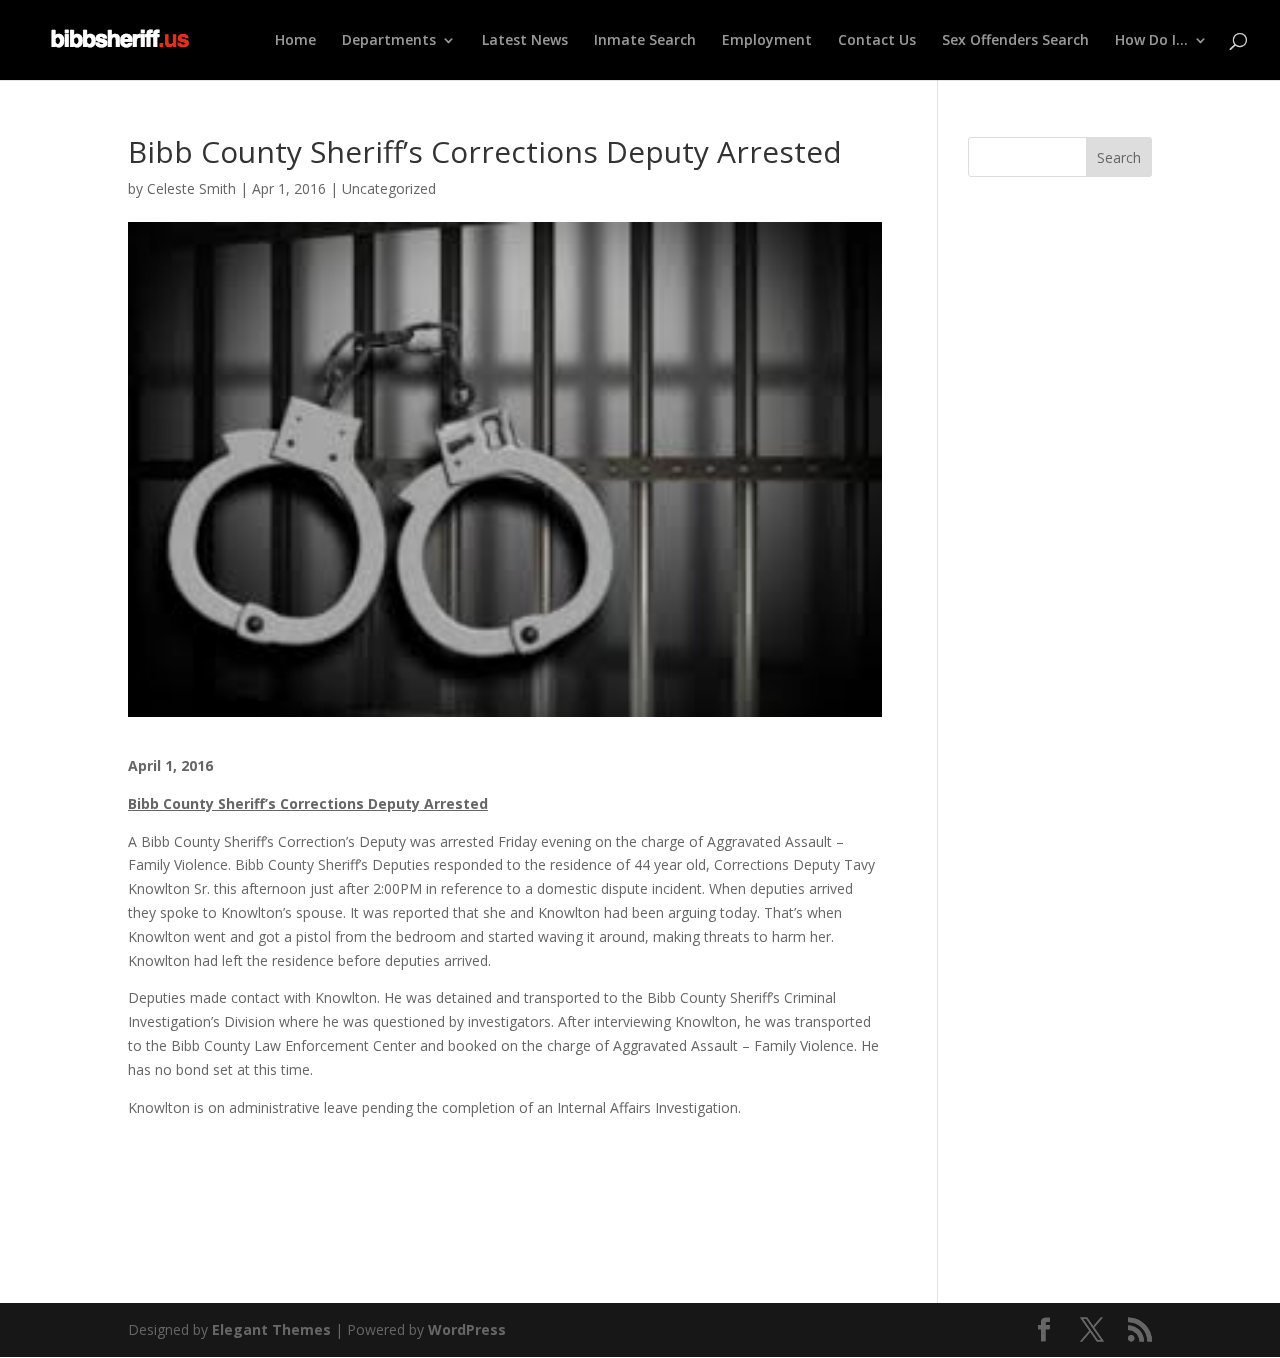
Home (295, 41)
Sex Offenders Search (1015, 41)
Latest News (525, 41)
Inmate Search (645, 41)
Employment (767, 41)
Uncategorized (389, 188)
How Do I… (1151, 41)
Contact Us (877, 41)
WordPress (467, 1329)
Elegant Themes (271, 1329)
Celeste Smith (191, 188)
